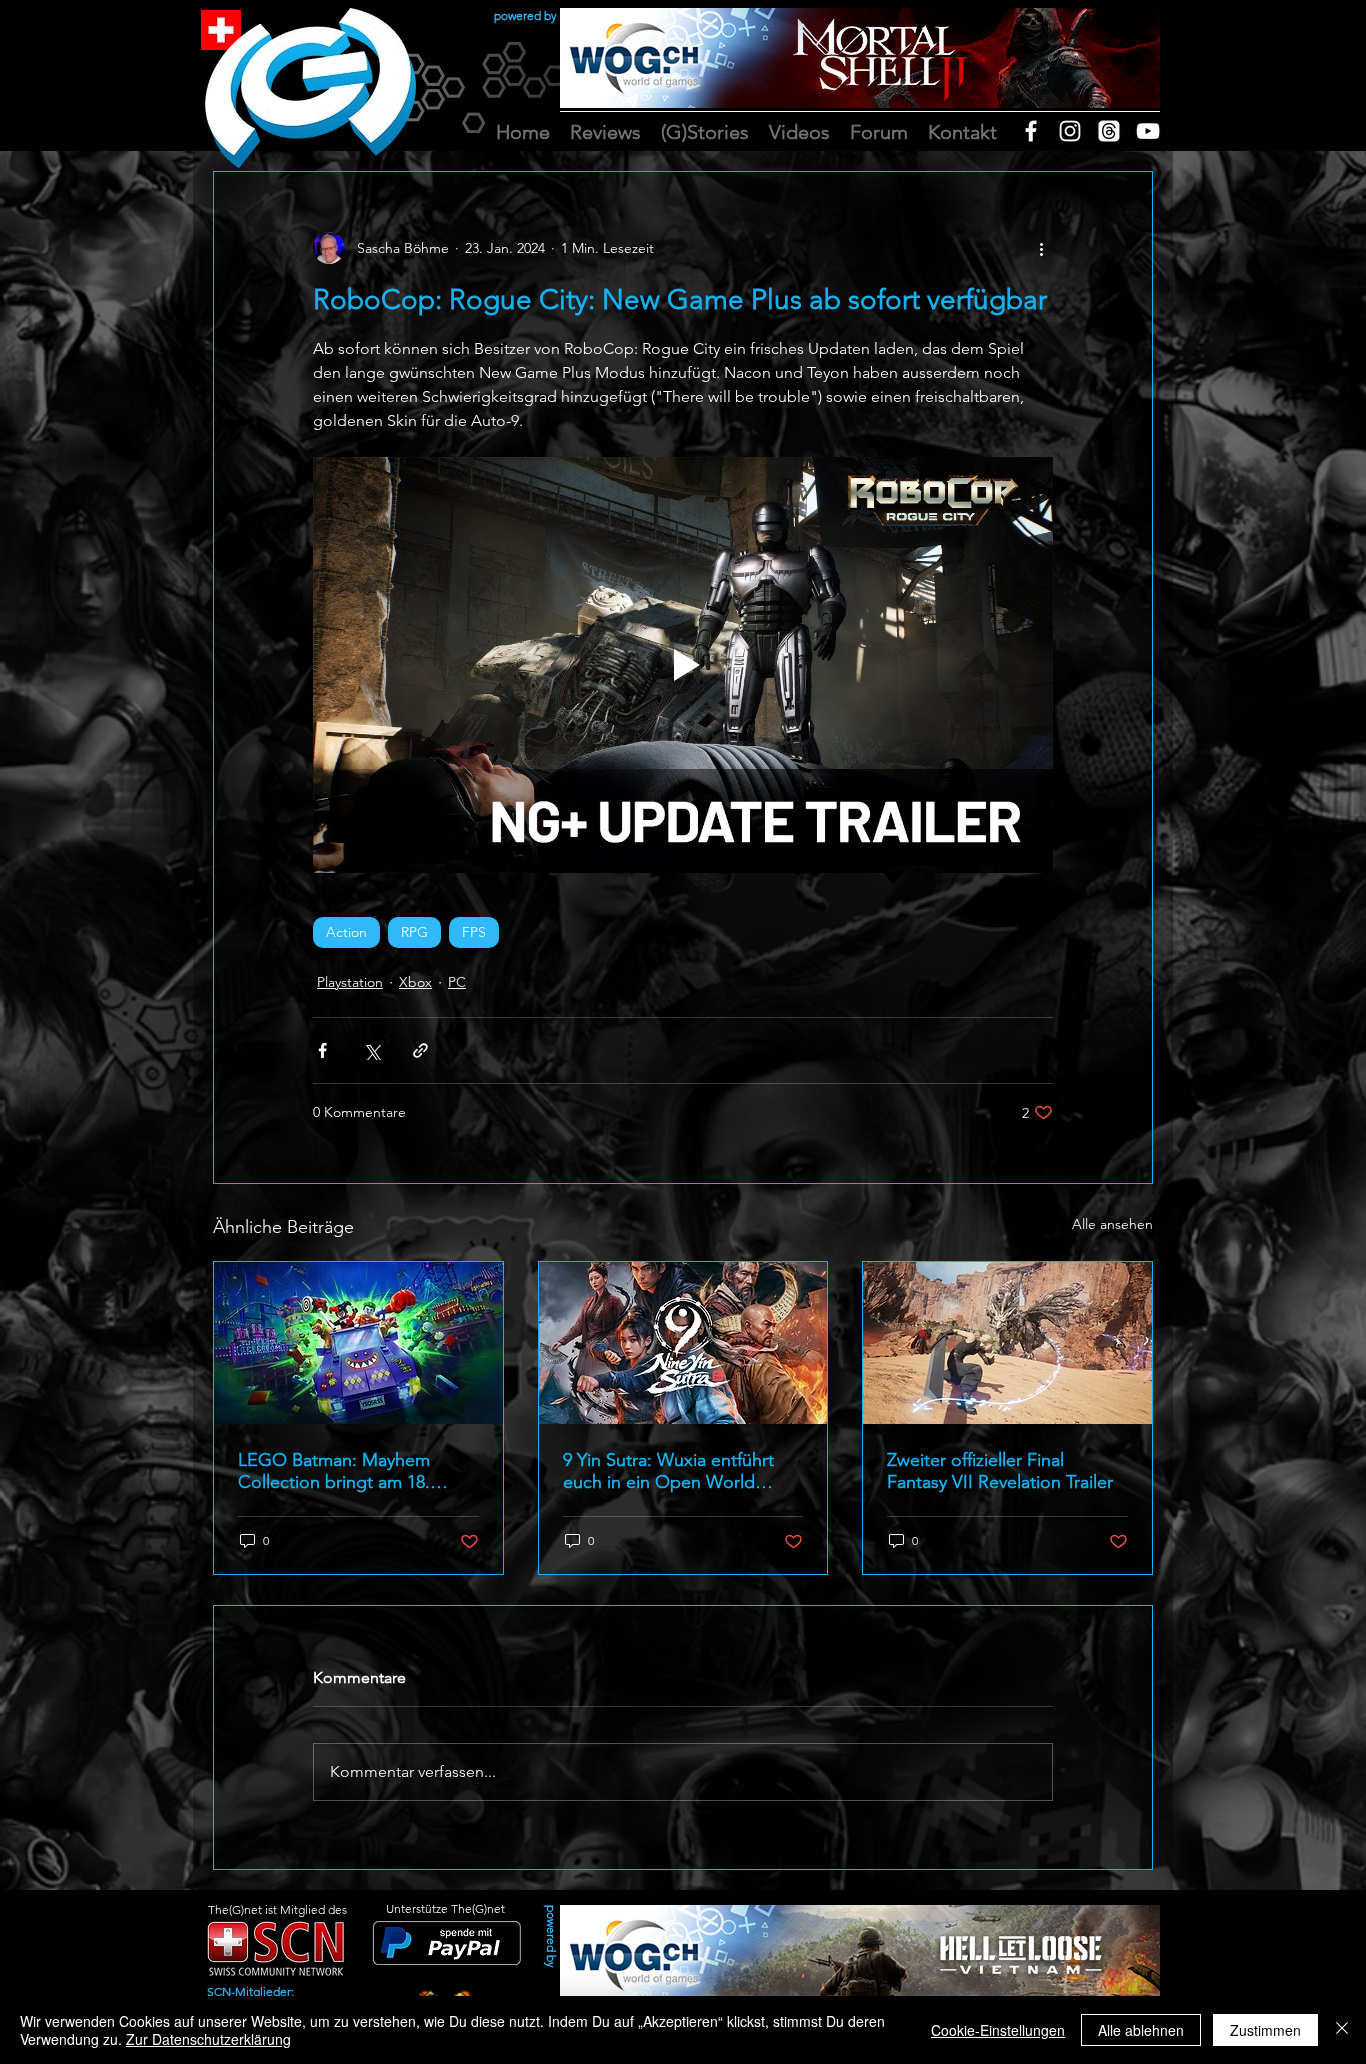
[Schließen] (1342, 2030)
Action (346, 932)
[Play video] (683, 665)
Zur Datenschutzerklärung (208, 2039)
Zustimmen (1265, 2030)
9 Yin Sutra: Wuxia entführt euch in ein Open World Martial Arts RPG (668, 1471)
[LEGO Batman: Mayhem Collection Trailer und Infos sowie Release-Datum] (358, 1343)
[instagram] (1070, 131)
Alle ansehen (1112, 1224)
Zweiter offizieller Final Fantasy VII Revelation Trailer (1000, 1471)
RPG (414, 932)
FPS (474, 932)
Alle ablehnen (1141, 2030)
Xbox (415, 982)
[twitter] (1109, 131)
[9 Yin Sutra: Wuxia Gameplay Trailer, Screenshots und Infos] (683, 1343)
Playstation (350, 982)
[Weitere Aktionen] (1041, 248)
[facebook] (1031, 131)
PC (457, 982)
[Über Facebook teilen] (322, 1050)
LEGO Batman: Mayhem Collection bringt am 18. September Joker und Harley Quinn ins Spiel (353, 1471)
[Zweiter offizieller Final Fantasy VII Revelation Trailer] (1007, 1343)
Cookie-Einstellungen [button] (998, 2030)
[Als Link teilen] (420, 1050)
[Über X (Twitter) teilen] (371, 1050)
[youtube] (1148, 131)
